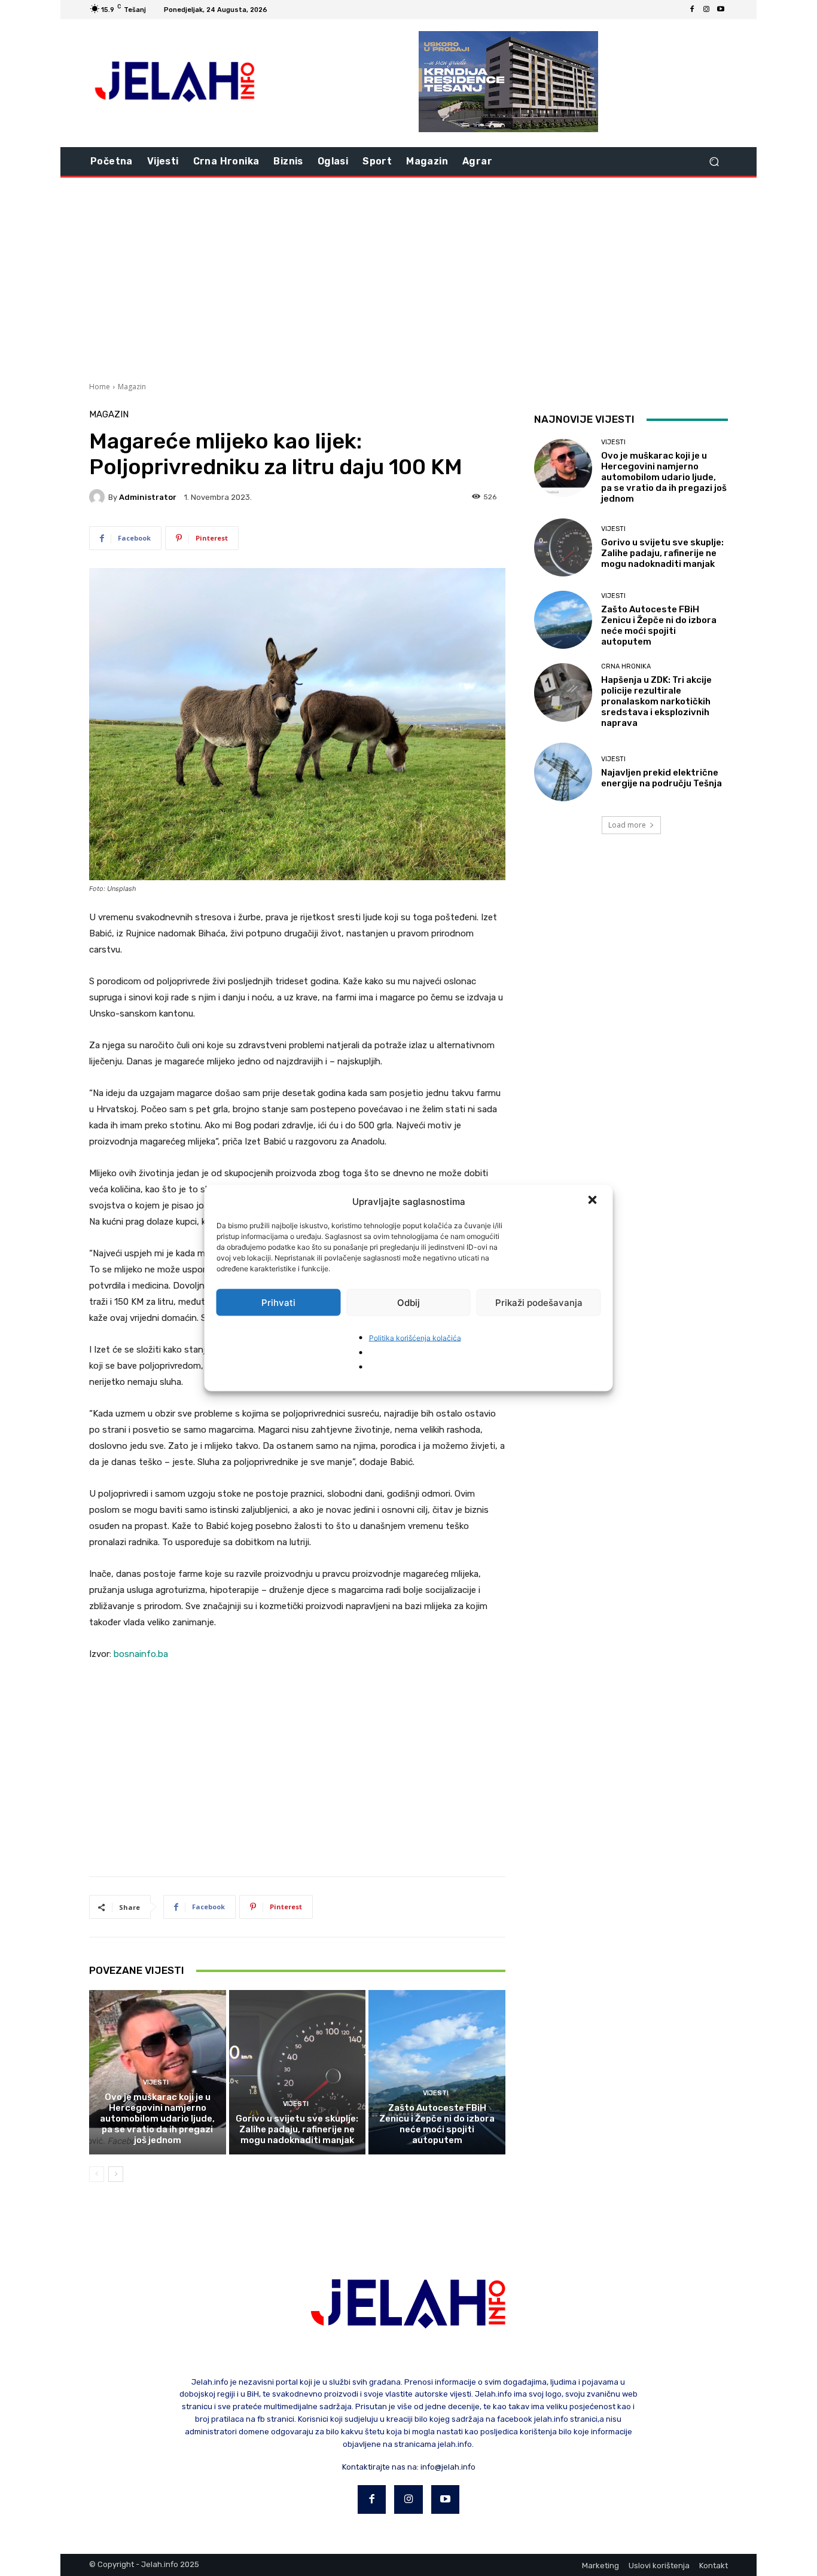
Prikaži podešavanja (539, 1302)
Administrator (148, 497)
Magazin (132, 387)
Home (100, 387)
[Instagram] (706, 10)
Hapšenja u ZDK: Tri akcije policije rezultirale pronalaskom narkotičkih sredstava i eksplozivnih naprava (656, 701)
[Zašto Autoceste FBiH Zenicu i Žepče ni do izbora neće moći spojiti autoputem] (437, 2072)
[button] (594, 1201)
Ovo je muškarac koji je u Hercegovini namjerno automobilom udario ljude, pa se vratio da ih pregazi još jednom (157, 2119)
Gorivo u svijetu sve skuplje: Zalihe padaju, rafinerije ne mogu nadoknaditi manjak (297, 2129)
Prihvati (278, 1302)
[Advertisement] (408, 278)
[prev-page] (97, 2174)
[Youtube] (721, 10)
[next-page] (116, 2174)
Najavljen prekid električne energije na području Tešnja (661, 778)
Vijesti (156, 2082)
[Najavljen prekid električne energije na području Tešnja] (563, 772)
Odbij (408, 1302)
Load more (627, 825)
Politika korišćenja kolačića (415, 1338)
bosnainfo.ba (141, 1654)
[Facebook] (692, 10)
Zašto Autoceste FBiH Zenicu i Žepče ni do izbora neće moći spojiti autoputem (437, 2124)
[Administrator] (99, 497)
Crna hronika (626, 666)
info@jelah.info (448, 2467)
